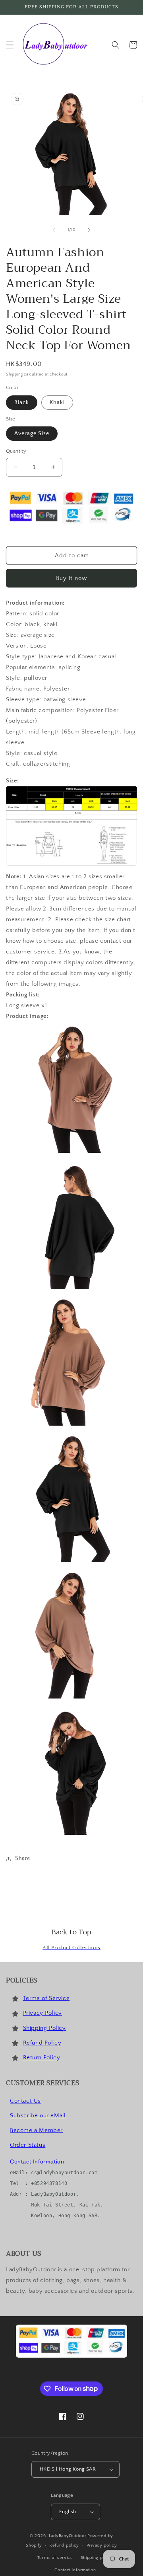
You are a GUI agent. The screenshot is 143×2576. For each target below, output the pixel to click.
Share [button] (23, 1858)
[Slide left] (54, 230)
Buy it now (71, 578)
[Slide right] (89, 230)
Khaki (57, 403)
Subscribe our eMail (38, 2116)
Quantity (16, 451)
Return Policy (42, 2057)
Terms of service (55, 2558)
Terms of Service (46, 1998)
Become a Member (36, 2130)
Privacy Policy (43, 2013)
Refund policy (64, 2545)
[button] (10, 45)
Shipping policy (97, 2558)
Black (22, 403)
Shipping (14, 375)
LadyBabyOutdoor (68, 2536)
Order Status (28, 2145)
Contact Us (25, 2101)
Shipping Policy (44, 2028)
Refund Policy (42, 2043)
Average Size (32, 434)
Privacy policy (102, 2545)
